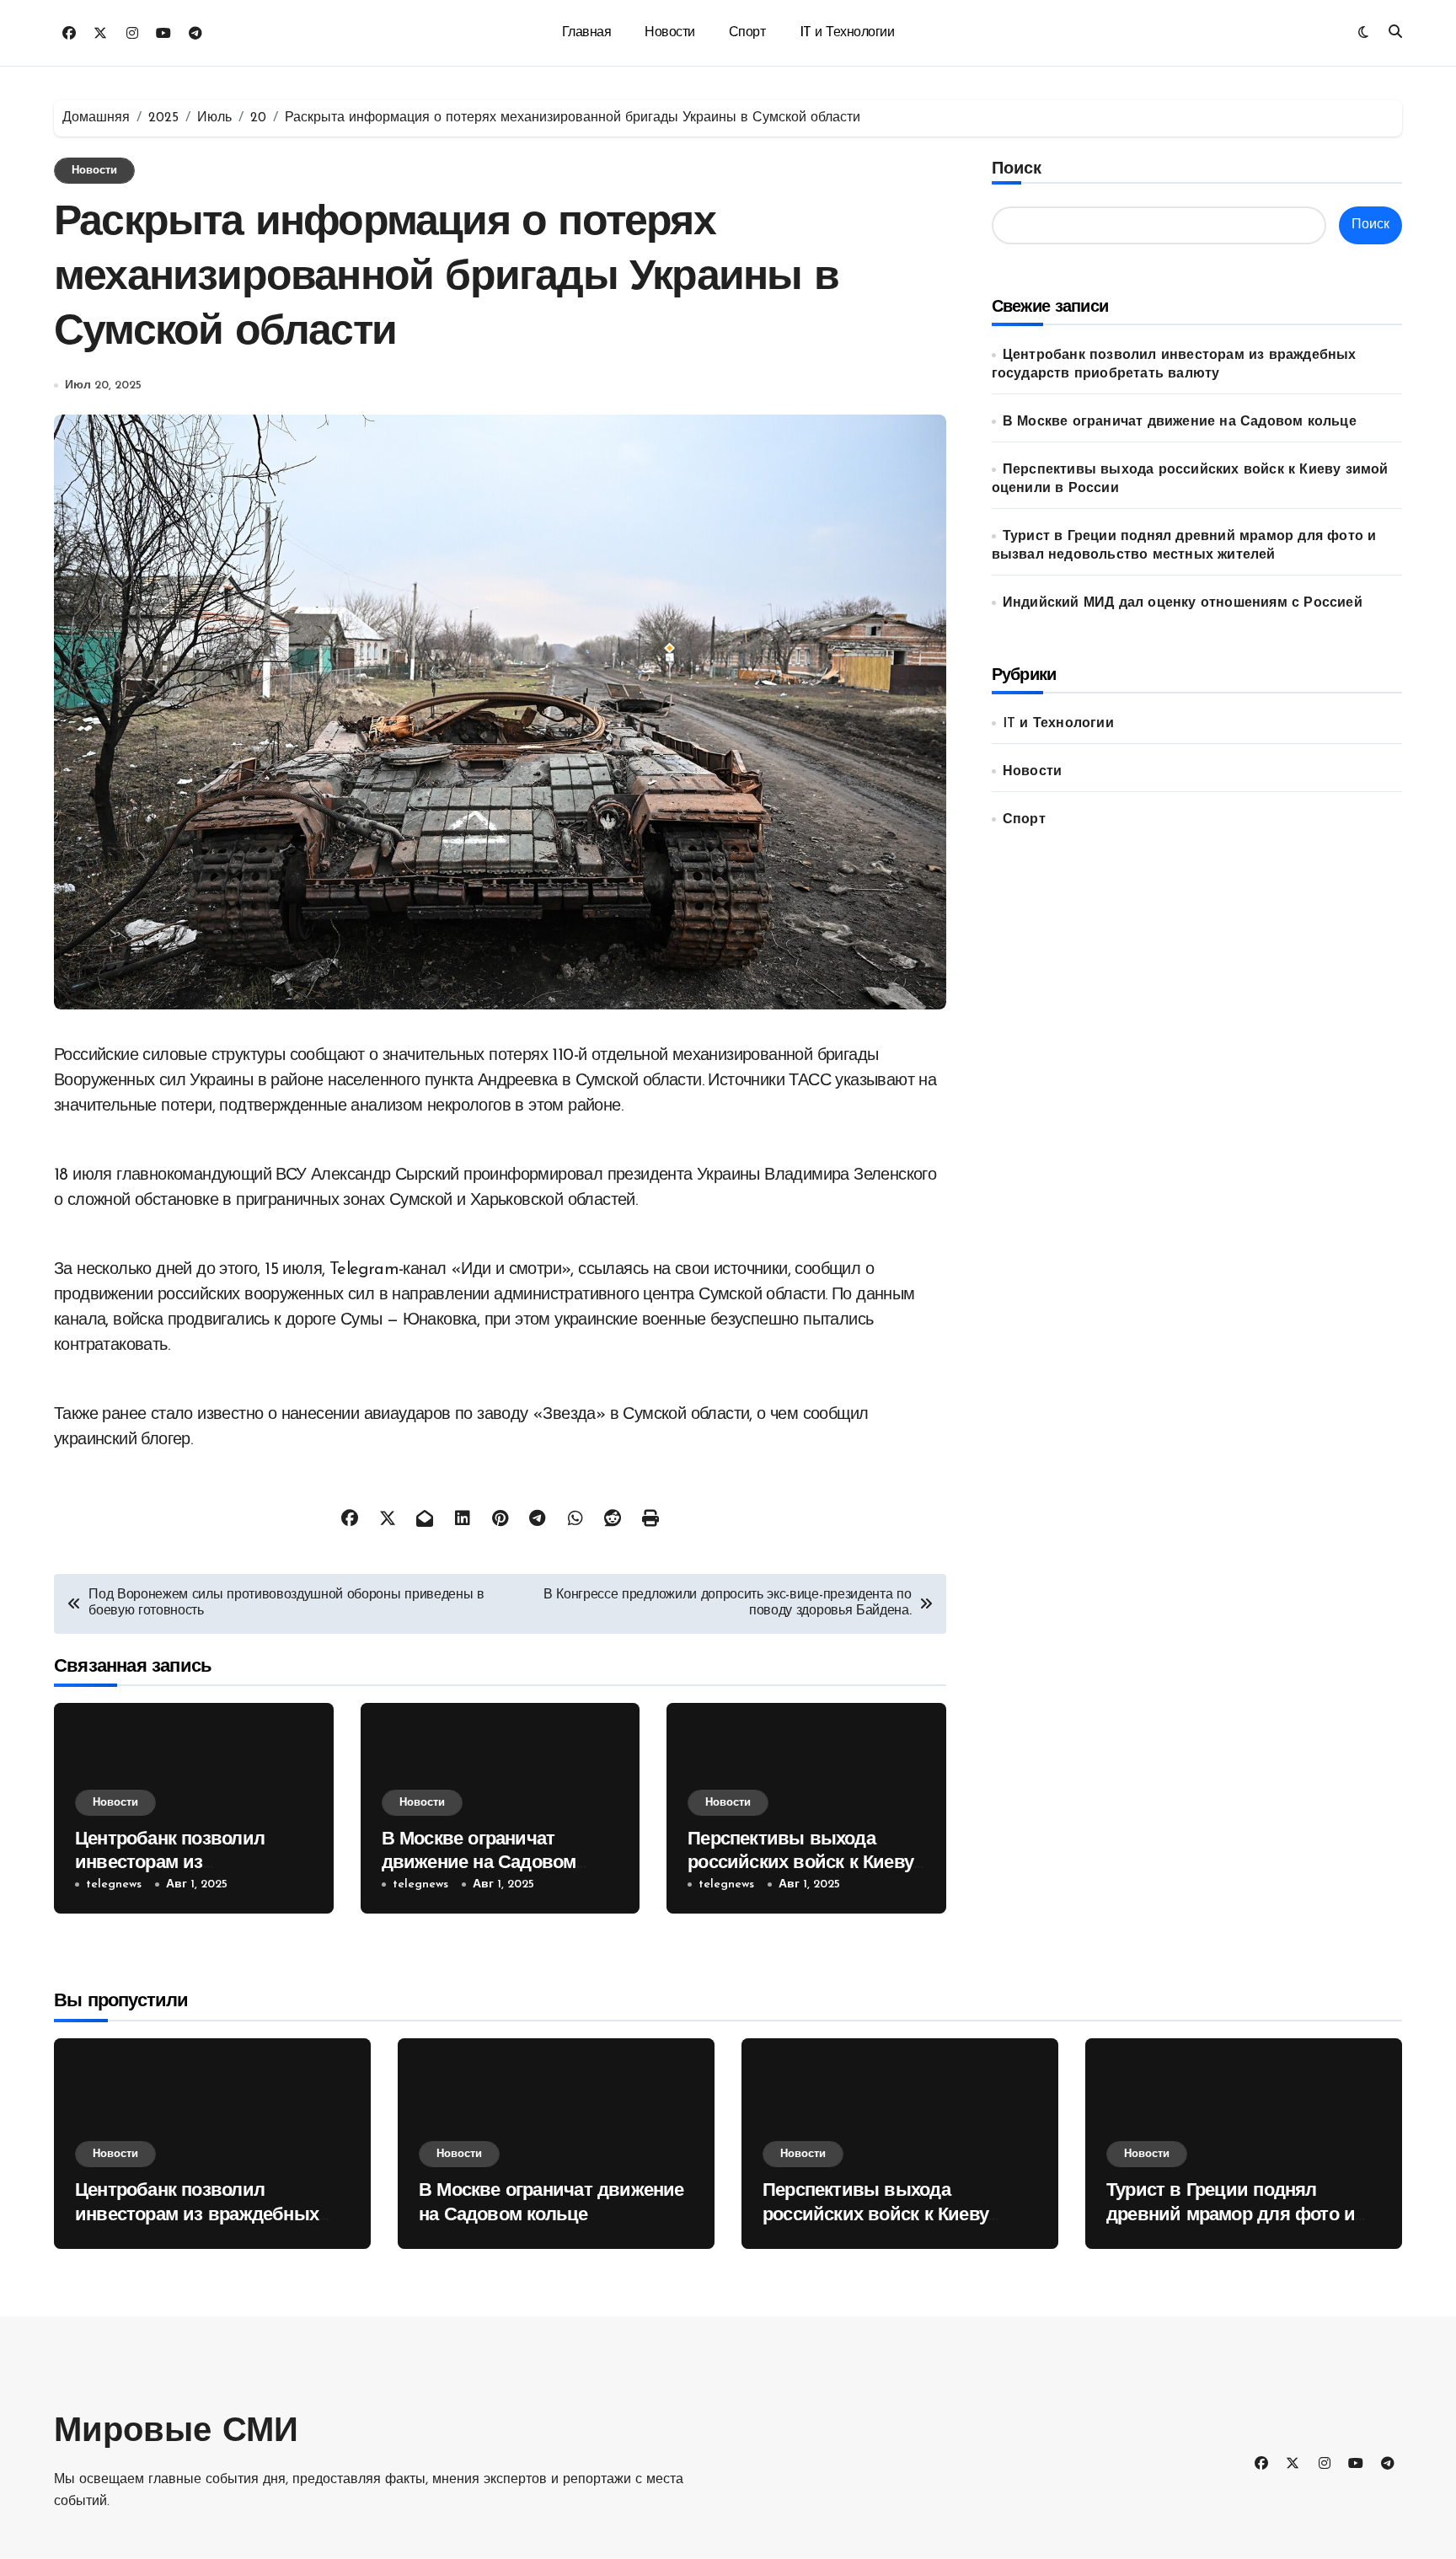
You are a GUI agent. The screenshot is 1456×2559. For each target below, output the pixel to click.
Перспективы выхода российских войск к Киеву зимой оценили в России (800, 1864)
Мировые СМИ (176, 2433)
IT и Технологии (847, 33)
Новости (670, 33)
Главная (587, 33)
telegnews (114, 1884)
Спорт (747, 33)
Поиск (1017, 169)
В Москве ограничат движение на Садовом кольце (479, 1864)
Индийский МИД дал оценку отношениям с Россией (1183, 603)
